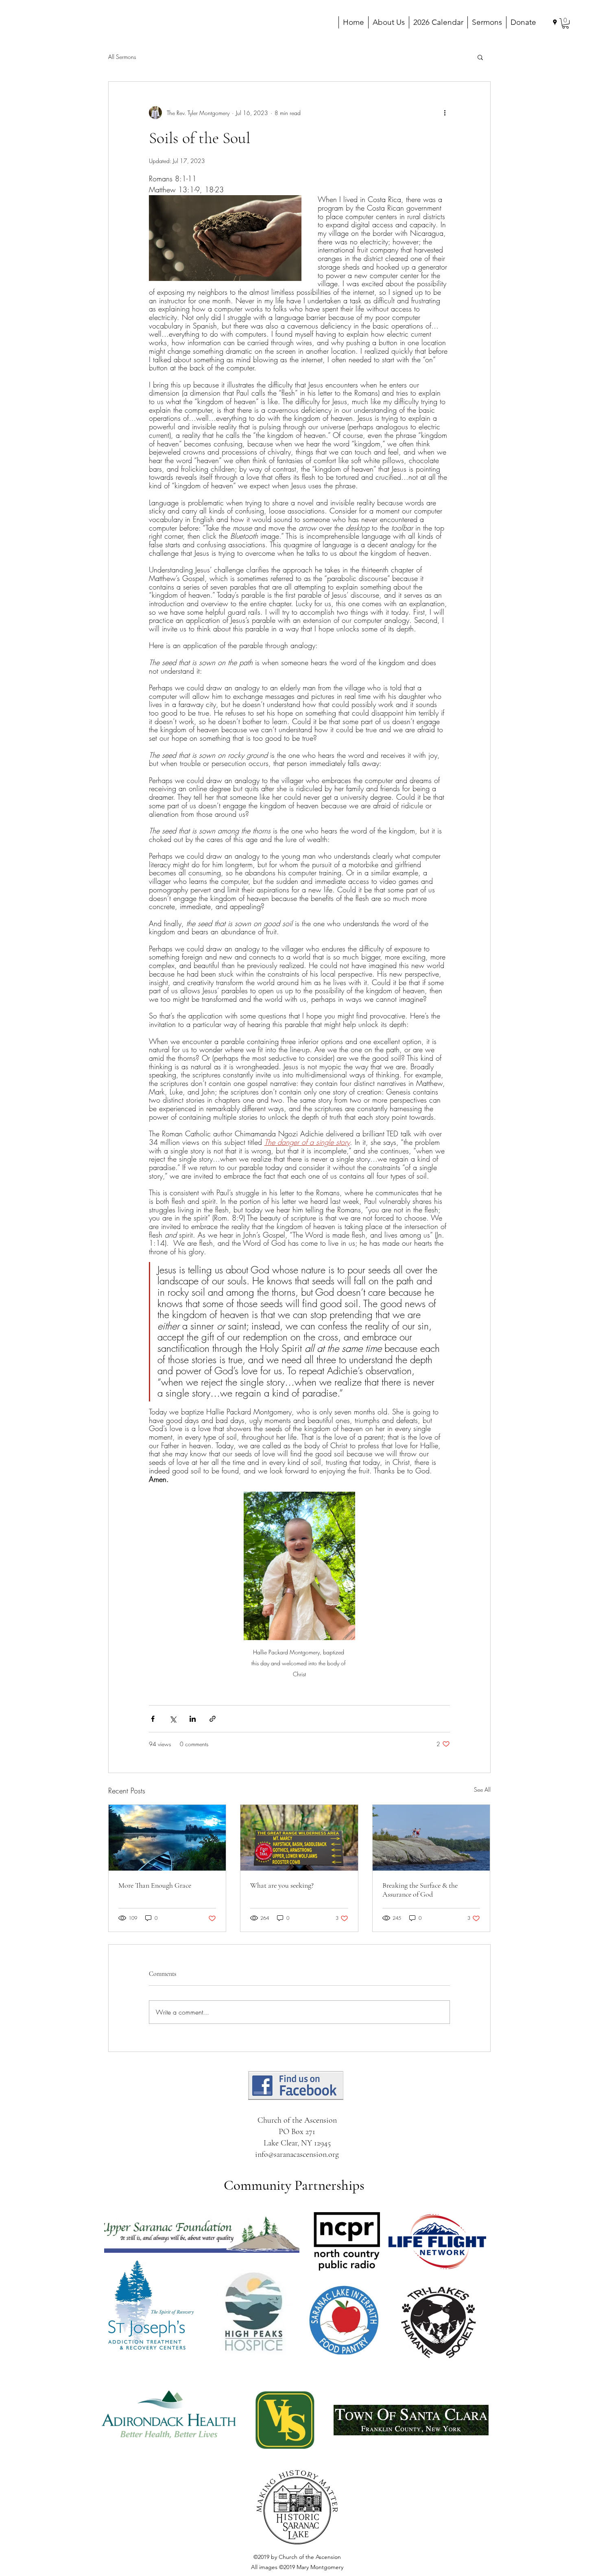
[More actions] (445, 113)
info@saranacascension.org (297, 2154)
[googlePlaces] (555, 22)
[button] (565, 23)
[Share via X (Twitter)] (173, 1719)
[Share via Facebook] (153, 1719)
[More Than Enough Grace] (167, 1838)
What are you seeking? (282, 1885)
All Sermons (122, 57)
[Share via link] (213, 1719)
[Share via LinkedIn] (193, 1719)
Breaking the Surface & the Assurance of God (420, 1890)
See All (482, 1789)
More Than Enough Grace (155, 1885)
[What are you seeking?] (299, 1838)
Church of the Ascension (297, 2120)
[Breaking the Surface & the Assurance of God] (431, 1838)
